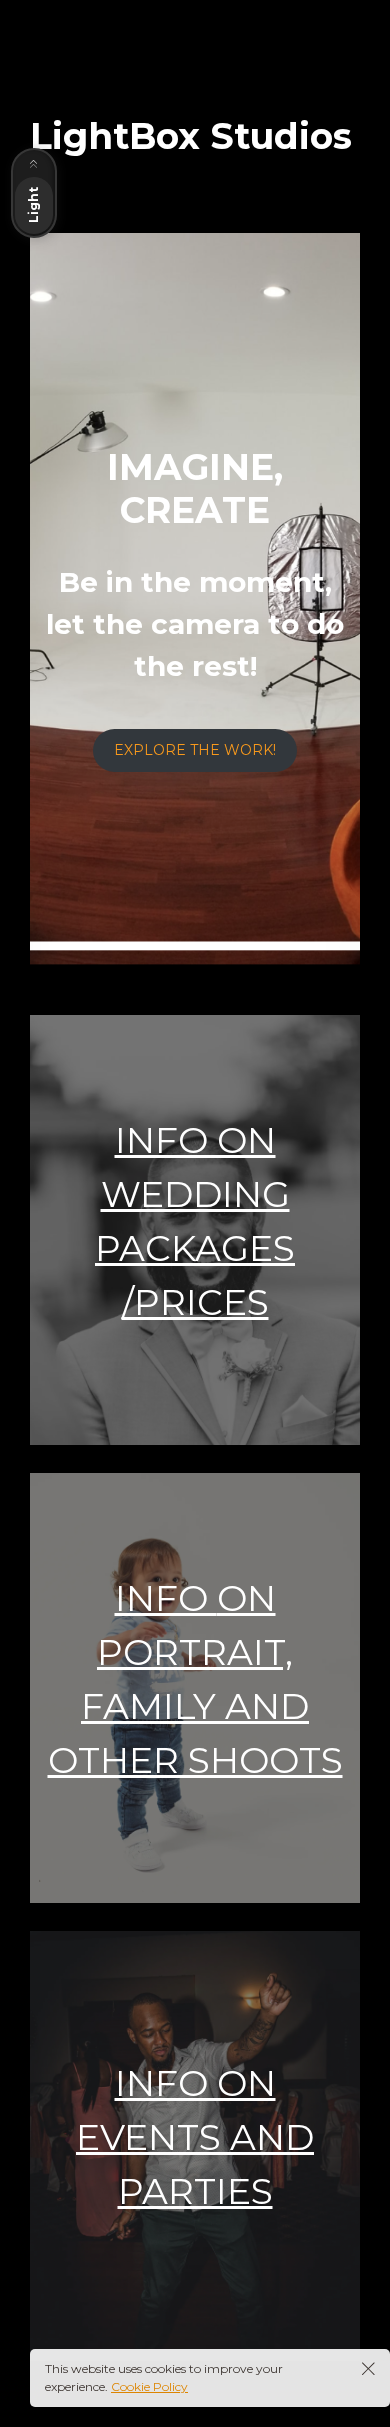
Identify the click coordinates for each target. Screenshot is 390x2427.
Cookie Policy (149, 2386)
